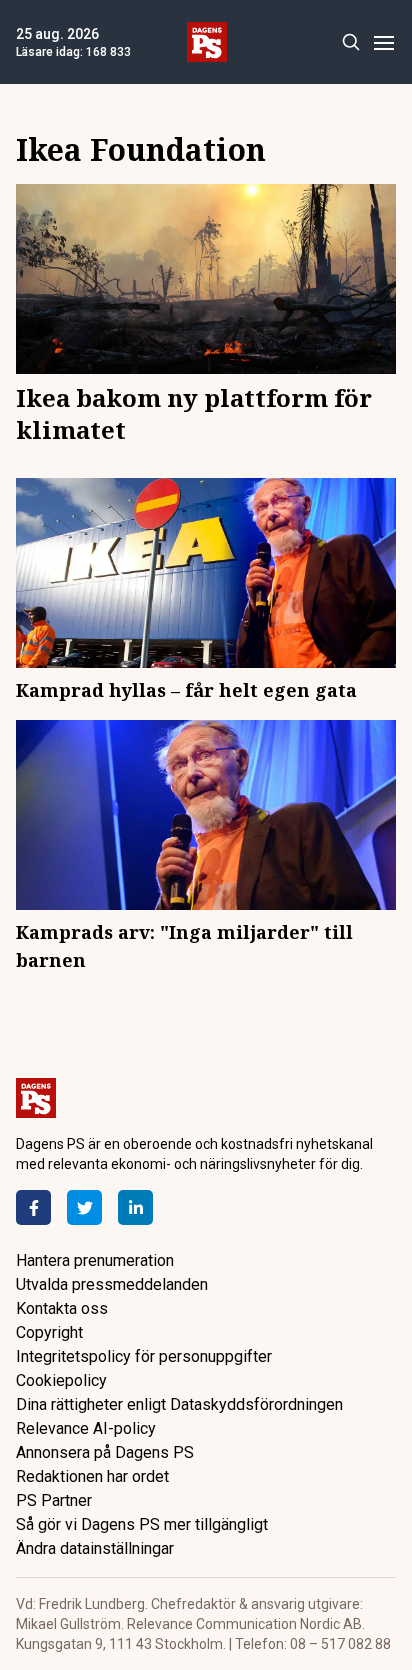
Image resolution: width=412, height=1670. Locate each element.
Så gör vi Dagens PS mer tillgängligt (142, 1524)
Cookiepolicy (61, 1380)
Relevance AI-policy (86, 1428)
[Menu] (383, 42)
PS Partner (54, 1500)
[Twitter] (84, 1207)
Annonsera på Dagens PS (105, 1452)
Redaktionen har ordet (92, 1476)
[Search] (350, 42)
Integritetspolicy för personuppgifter (144, 1356)
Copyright (49, 1332)
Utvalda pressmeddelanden (112, 1284)
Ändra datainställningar (95, 1548)
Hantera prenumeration (95, 1260)
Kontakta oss (62, 1308)
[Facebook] (33, 1207)
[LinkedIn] (135, 1207)
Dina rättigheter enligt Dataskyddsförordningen (179, 1404)
